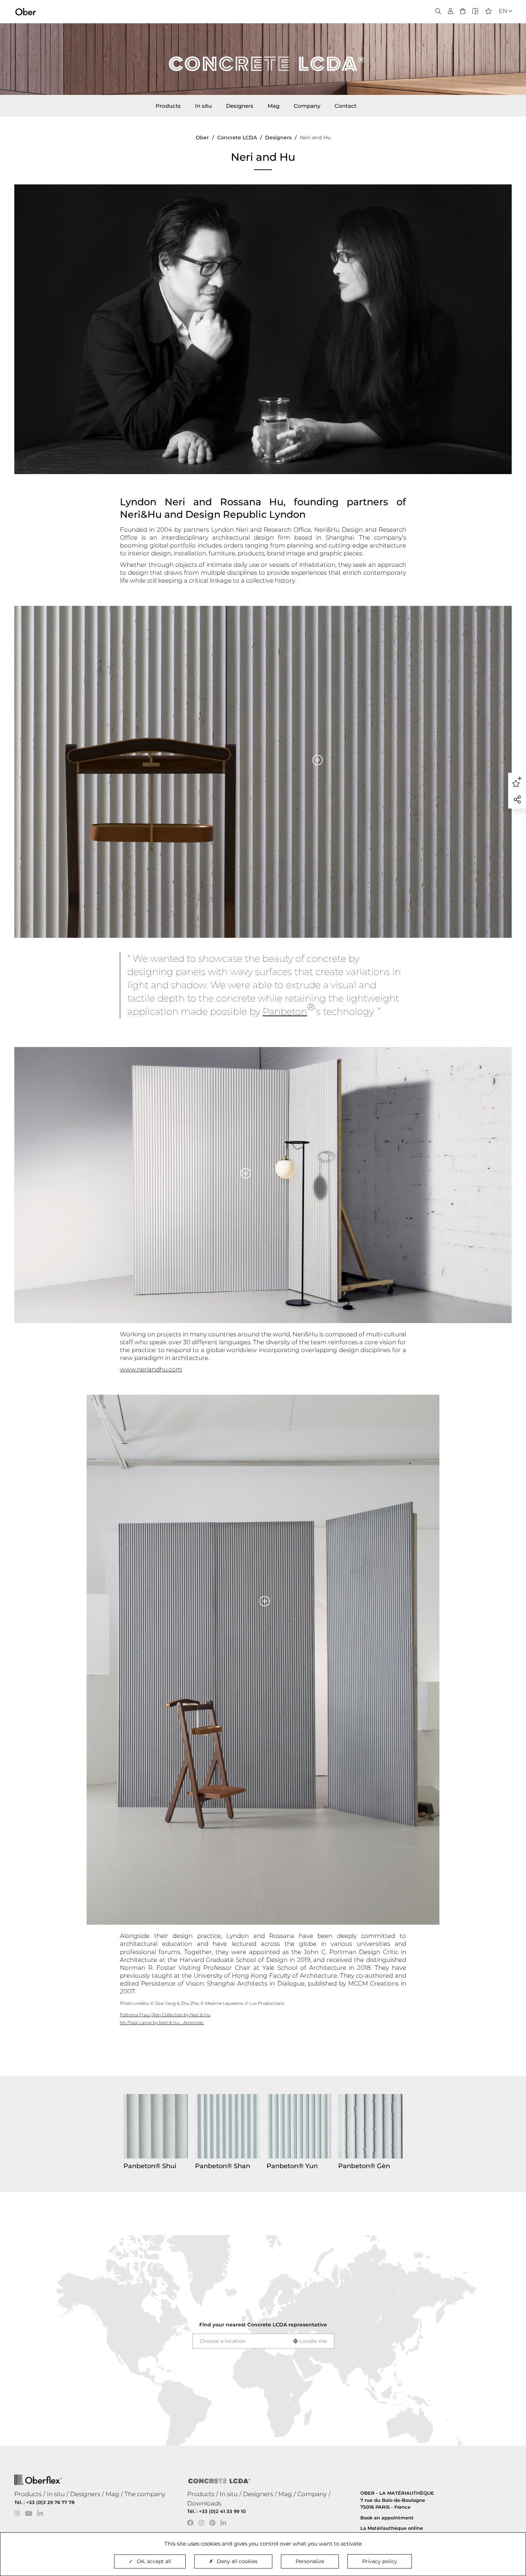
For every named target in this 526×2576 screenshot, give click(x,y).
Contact (345, 106)
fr (501, 24)
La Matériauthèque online (392, 2528)
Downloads (204, 2503)
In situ (203, 106)
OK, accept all (154, 2561)
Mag (274, 106)
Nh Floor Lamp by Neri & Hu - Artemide (162, 2023)
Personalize (310, 2561)
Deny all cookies (237, 2561)
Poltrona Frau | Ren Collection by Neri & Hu (165, 2015)
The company (145, 2494)
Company (307, 106)
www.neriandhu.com (151, 1369)
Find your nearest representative (263, 2325)
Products (168, 106)
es (501, 33)
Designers (240, 106)
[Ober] (26, 11)
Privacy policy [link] (380, 2561)
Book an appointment (387, 2518)
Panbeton (285, 1012)
